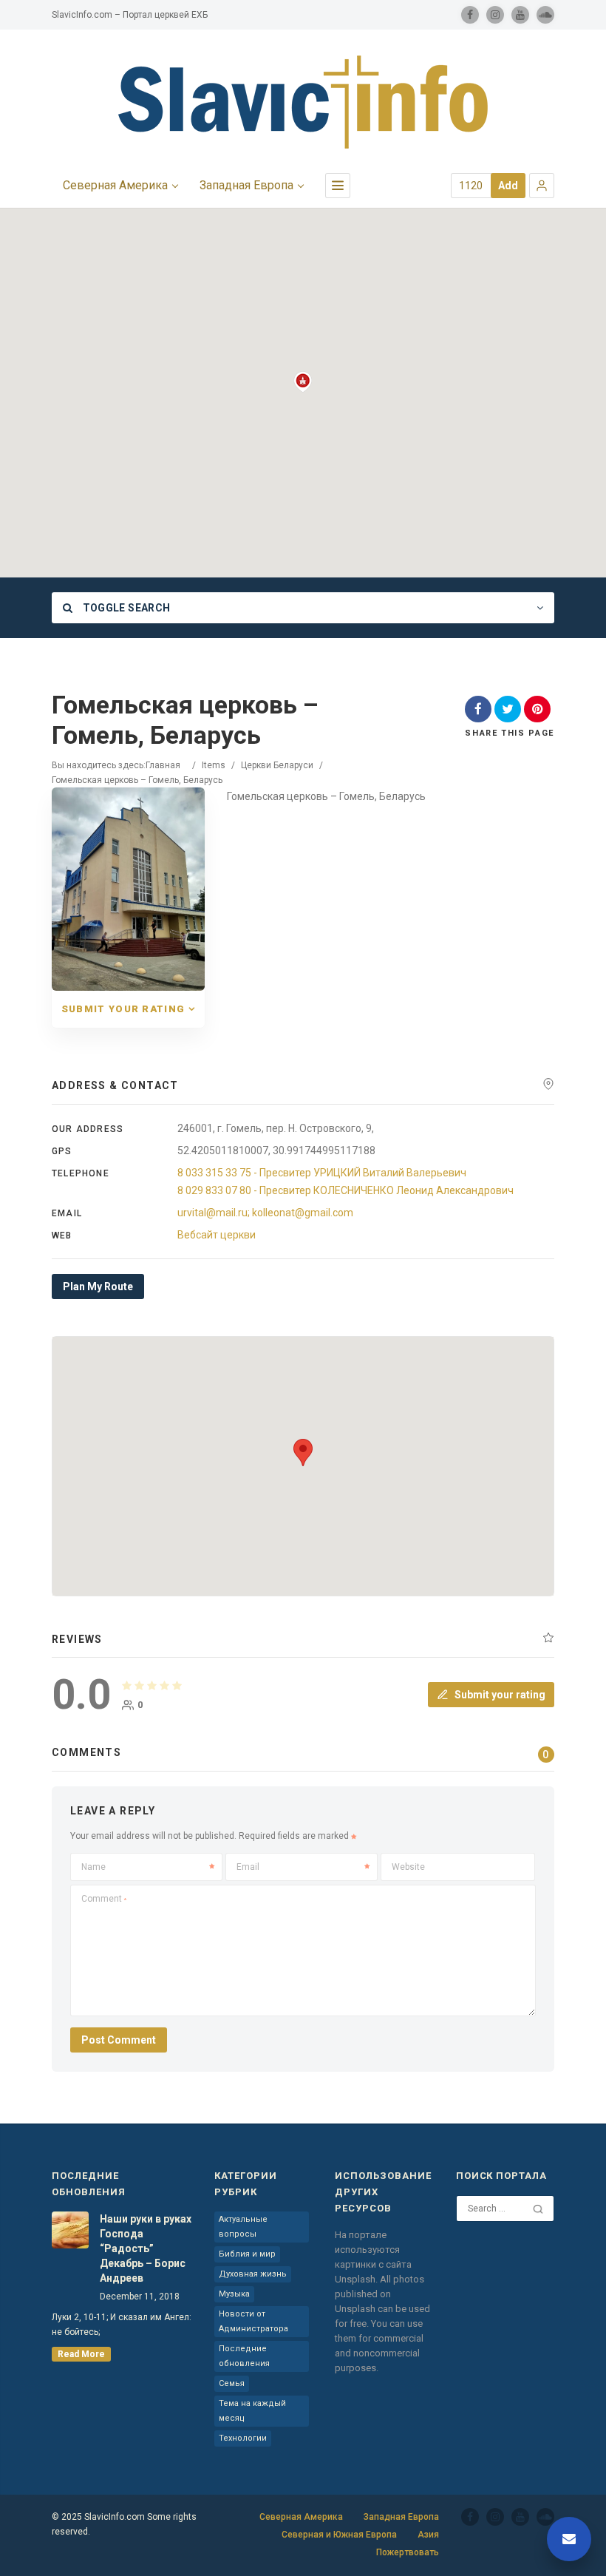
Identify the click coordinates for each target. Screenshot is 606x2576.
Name (93, 1867)
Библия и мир (247, 2254)
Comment (104, 1899)
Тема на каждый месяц (252, 2411)
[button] (542, 186)
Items (214, 765)
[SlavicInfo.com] (303, 102)
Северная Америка (115, 185)
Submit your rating (123, 1009)
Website (408, 1867)
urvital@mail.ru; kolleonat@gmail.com (265, 1213)
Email (248, 1867)
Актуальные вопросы (243, 2227)
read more (81, 2354)
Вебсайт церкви (217, 1235)
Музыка (234, 2294)
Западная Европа (246, 185)
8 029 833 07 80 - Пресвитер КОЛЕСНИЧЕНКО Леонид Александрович (345, 1190)
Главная (163, 765)
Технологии (243, 2438)
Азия (428, 2535)
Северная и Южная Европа (339, 2535)
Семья (232, 2383)
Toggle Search (125, 608)
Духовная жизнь (253, 2274)
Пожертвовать (408, 2552)
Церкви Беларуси (277, 765)
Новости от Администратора (253, 2321)
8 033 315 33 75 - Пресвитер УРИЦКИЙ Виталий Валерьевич (322, 1173)
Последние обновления (244, 2356)
